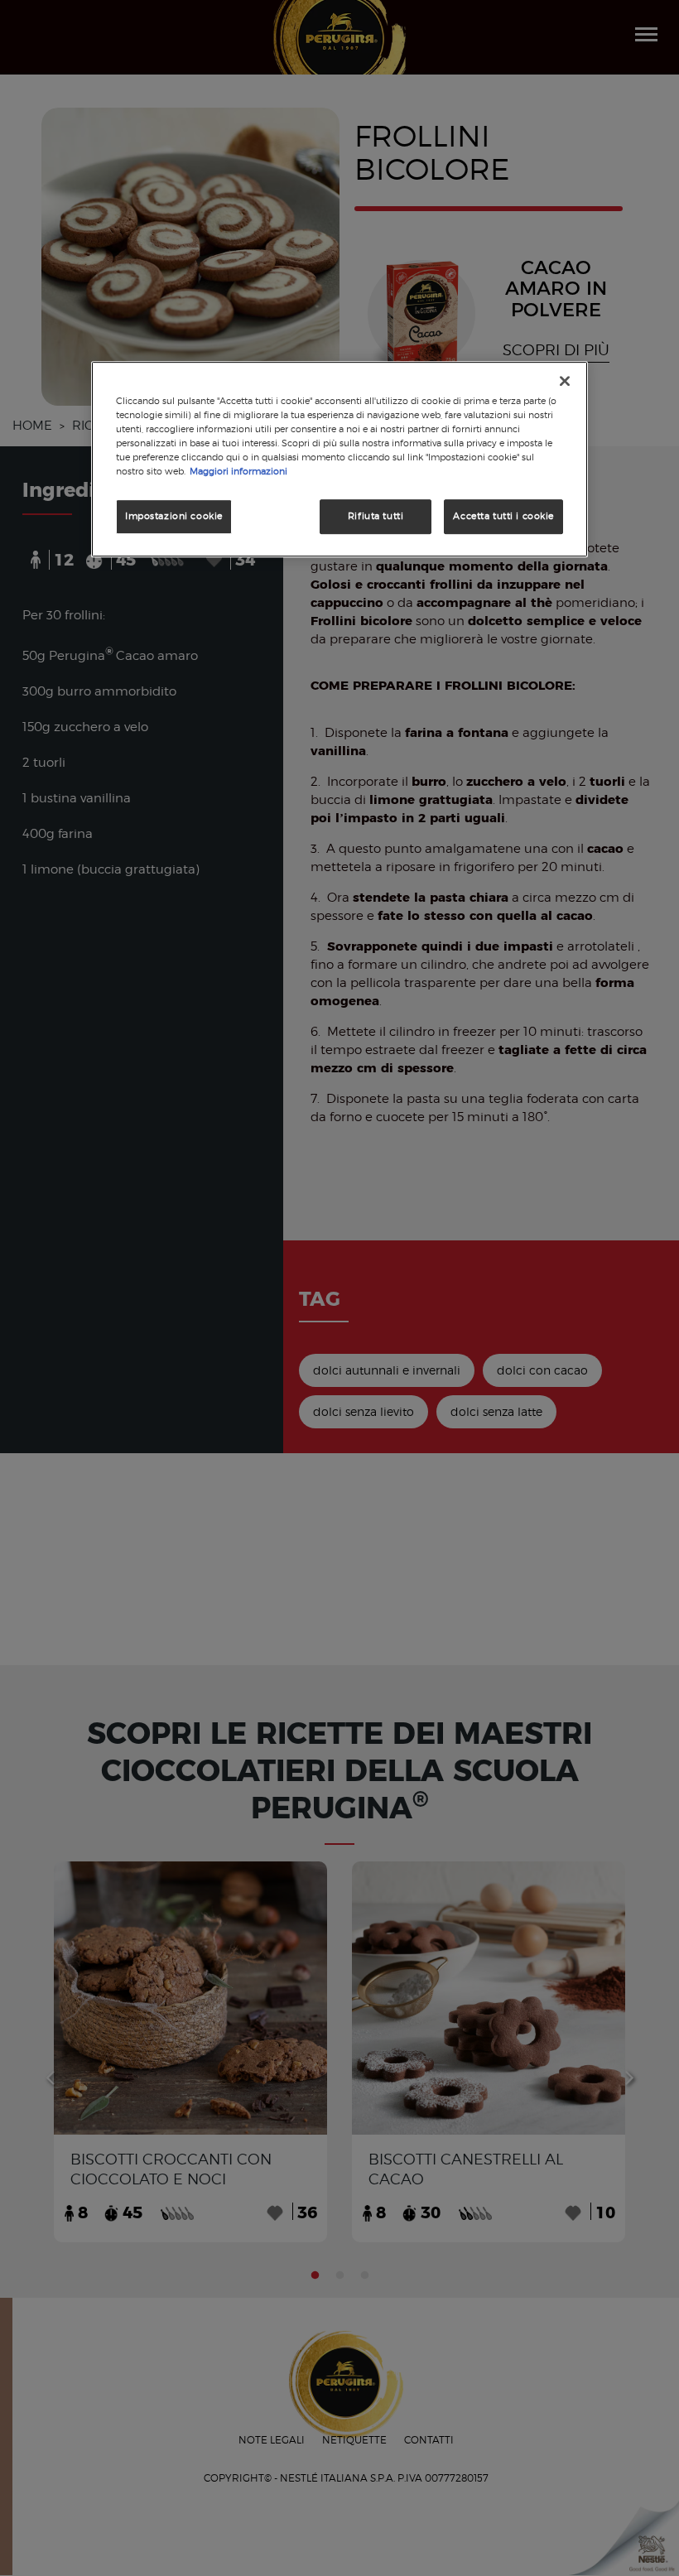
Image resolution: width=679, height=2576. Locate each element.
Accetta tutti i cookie (503, 516)
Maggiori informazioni (238, 471)
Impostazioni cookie (174, 516)
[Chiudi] (565, 381)
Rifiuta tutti (376, 516)
